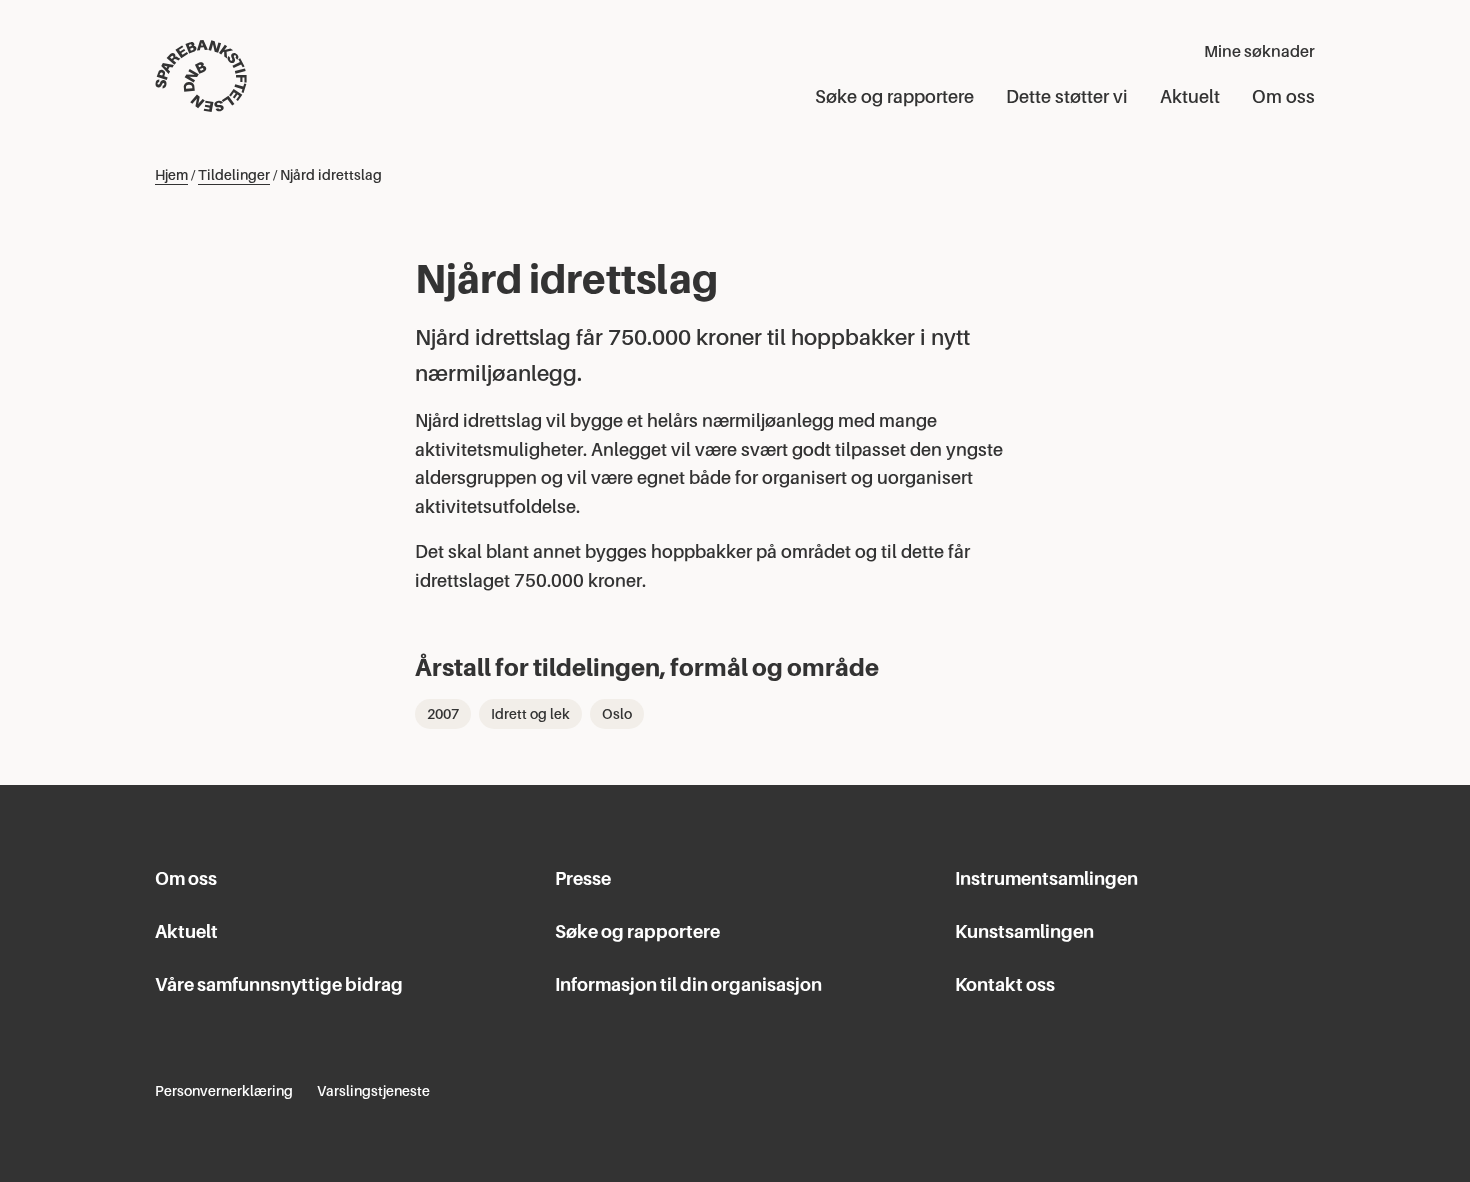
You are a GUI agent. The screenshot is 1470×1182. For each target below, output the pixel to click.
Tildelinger (234, 175)
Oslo (617, 714)
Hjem (171, 175)
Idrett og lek (530, 714)
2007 (443, 714)
